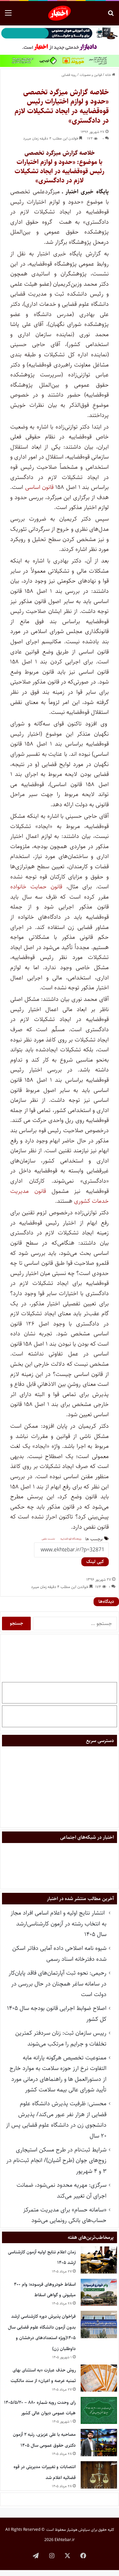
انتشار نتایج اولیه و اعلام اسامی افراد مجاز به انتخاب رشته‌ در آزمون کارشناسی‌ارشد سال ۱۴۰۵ (59, 1924)
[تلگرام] (36, 2556)
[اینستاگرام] (52, 2556)
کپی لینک (95, 1562)
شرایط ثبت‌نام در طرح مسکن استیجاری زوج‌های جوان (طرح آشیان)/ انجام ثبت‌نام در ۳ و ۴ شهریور (56, 2161)
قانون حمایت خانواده (36, 887)
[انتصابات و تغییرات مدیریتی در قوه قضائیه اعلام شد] (99, 2475)
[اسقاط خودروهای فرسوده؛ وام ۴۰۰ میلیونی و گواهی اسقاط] (99, 2292)
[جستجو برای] (111, 16)
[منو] (8, 16)
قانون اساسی (40, 487)
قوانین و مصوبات (91, 75)
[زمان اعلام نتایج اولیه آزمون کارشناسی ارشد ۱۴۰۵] (99, 2260)
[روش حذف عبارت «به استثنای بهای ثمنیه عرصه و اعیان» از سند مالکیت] (99, 2378)
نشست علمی (48, 1539)
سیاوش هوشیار (78, 2530)
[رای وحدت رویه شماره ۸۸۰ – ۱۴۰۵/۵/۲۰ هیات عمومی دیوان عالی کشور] (99, 2411)
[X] (67, 2556)
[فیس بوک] (83, 2556)
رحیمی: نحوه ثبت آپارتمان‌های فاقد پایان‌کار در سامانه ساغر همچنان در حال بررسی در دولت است (58, 1984)
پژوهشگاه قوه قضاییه (71, 1539)
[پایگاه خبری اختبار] (60, 13)
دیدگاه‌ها (106, 1602)
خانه (109, 75)
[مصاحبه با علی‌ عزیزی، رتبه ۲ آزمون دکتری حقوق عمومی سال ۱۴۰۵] (99, 2443)
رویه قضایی (69, 75)
